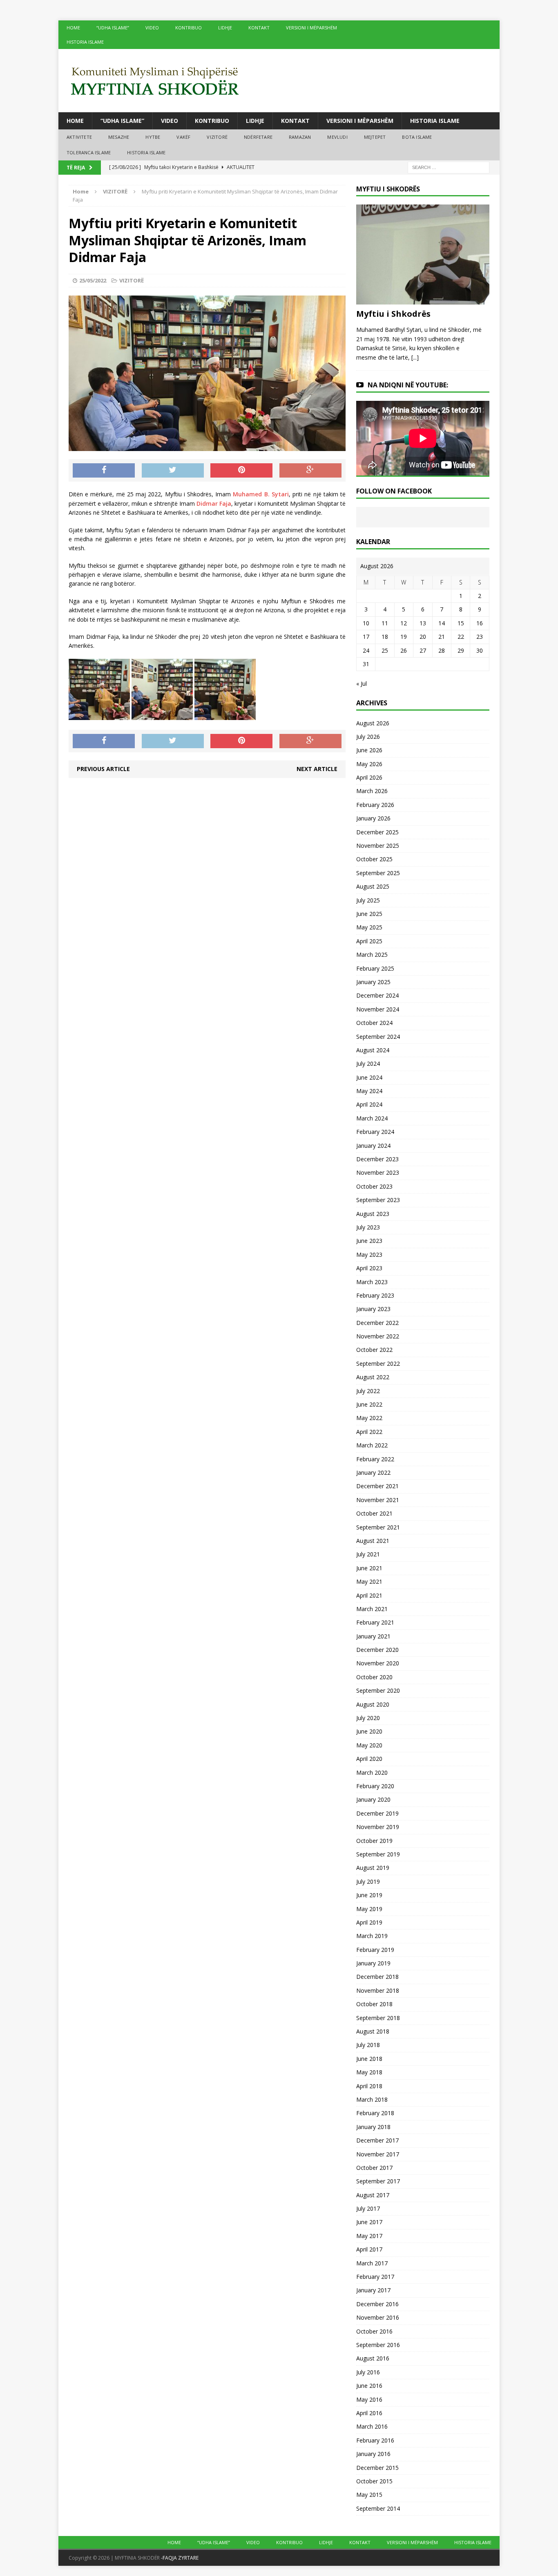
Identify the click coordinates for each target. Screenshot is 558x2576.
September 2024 (378, 1037)
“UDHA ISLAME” (113, 28)
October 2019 (374, 1841)
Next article (317, 769)
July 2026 (368, 737)
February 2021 (375, 1622)
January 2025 (373, 982)
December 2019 (377, 1813)
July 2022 (368, 1391)
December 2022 (377, 1323)
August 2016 (373, 2358)
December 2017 (377, 2140)
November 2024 (378, 1009)
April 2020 (369, 1759)
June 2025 (369, 914)
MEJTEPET (375, 137)
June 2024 (369, 1077)
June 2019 (369, 1895)
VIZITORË (217, 137)
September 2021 (378, 1527)
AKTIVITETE (79, 137)
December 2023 (377, 1159)
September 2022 (378, 1364)
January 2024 (373, 1146)
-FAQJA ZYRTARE (180, 2558)
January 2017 (373, 2290)
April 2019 (369, 1922)
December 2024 (377, 995)
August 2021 (373, 1541)
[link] (261, 494)
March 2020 (372, 1773)
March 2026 (372, 791)
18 (385, 637)
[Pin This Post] (241, 471)
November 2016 (378, 2317)
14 (442, 623)
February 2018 (375, 2113)
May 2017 (369, 2236)
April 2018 (369, 2086)
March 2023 (372, 1282)
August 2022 (373, 1377)
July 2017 (368, 2208)
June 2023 (369, 1241)
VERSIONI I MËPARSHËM (311, 28)
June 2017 (369, 2222)
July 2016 (368, 2372)
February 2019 (375, 1950)
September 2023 (378, 1200)
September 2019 (378, 1854)
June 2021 (369, 1568)
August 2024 (373, 1050)
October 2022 (374, 1350)
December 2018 (377, 1977)
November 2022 (378, 1336)
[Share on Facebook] (104, 471)
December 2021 (377, 1486)
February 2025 (375, 968)
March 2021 (372, 1609)
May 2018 (369, 2072)
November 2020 (378, 1663)
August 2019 (373, 1868)
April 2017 (369, 2249)
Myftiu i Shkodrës (393, 314)
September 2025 (378, 873)
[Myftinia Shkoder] (279, 81)
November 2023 (378, 1172)
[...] (415, 357)
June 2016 (369, 2386)
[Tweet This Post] (173, 471)
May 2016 (369, 2399)
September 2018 (378, 2018)
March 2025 (372, 955)
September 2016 (378, 2345)
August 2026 (373, 723)
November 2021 (378, 1500)
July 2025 (368, 900)
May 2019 (369, 1909)
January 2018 (373, 2127)
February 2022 (375, 1459)
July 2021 (368, 1554)
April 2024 (369, 1104)
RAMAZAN (300, 137)
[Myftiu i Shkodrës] (423, 300)
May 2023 (369, 1255)
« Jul (362, 683)
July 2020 (368, 1718)
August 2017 (373, 2195)
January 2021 (373, 1636)
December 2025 (377, 832)
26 (404, 650)
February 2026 (375, 805)
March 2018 (372, 2099)
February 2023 (375, 1295)
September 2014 (378, 2508)
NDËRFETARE (258, 137)
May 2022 (369, 1418)
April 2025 (369, 941)
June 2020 (369, 1731)
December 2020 (377, 1650)
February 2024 (375, 1132)
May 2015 (369, 2495)
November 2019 (378, 1827)
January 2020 (373, 1799)
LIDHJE (225, 28)
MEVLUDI (337, 137)
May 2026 (369, 764)
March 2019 (372, 1936)
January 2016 (373, 2454)
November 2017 (378, 2154)
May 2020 (369, 1745)
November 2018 (378, 1990)
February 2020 (375, 1786)
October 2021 (374, 1513)
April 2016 (369, 2413)
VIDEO (152, 28)
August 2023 (373, 1214)
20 (423, 637)
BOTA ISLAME (417, 137)
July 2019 (368, 1881)
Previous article (103, 769)
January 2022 (373, 1472)
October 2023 (374, 1186)
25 (385, 650)
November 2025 (378, 846)
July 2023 (368, 1227)
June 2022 (369, 1404)
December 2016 (377, 2304)
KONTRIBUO (189, 28)
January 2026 (373, 818)
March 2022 (372, 1445)
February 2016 (375, 2440)
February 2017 (375, 2277)
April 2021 (369, 1595)
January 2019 (373, 1963)
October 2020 (374, 1677)
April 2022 (369, 1432)
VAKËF (183, 137)
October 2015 (374, 2481)
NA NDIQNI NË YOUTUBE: (408, 385)
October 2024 (374, 1023)
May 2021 (369, 1581)
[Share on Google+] (310, 471)
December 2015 (377, 2468)
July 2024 (368, 1064)
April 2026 (369, 777)
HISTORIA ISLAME (85, 42)
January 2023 (373, 1309)
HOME (73, 28)
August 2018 (373, 2031)
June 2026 (369, 750)
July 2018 (368, 2045)
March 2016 (372, 2426)
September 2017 (378, 2181)
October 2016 (374, 2331)
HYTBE (153, 137)
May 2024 (369, 1091)
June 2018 (369, 2059)
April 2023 (369, 1268)
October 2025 (374, 859)
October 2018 (374, 2004)
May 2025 (369, 927)
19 (404, 637)
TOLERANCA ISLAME (89, 152)
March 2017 (372, 2263)
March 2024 (372, 1118)
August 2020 (373, 1704)
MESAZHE (119, 137)
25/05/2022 (93, 280)
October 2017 (374, 2168)
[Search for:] (449, 167)
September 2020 (378, 1690)
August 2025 (373, 886)
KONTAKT (259, 28)
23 (480, 637)
